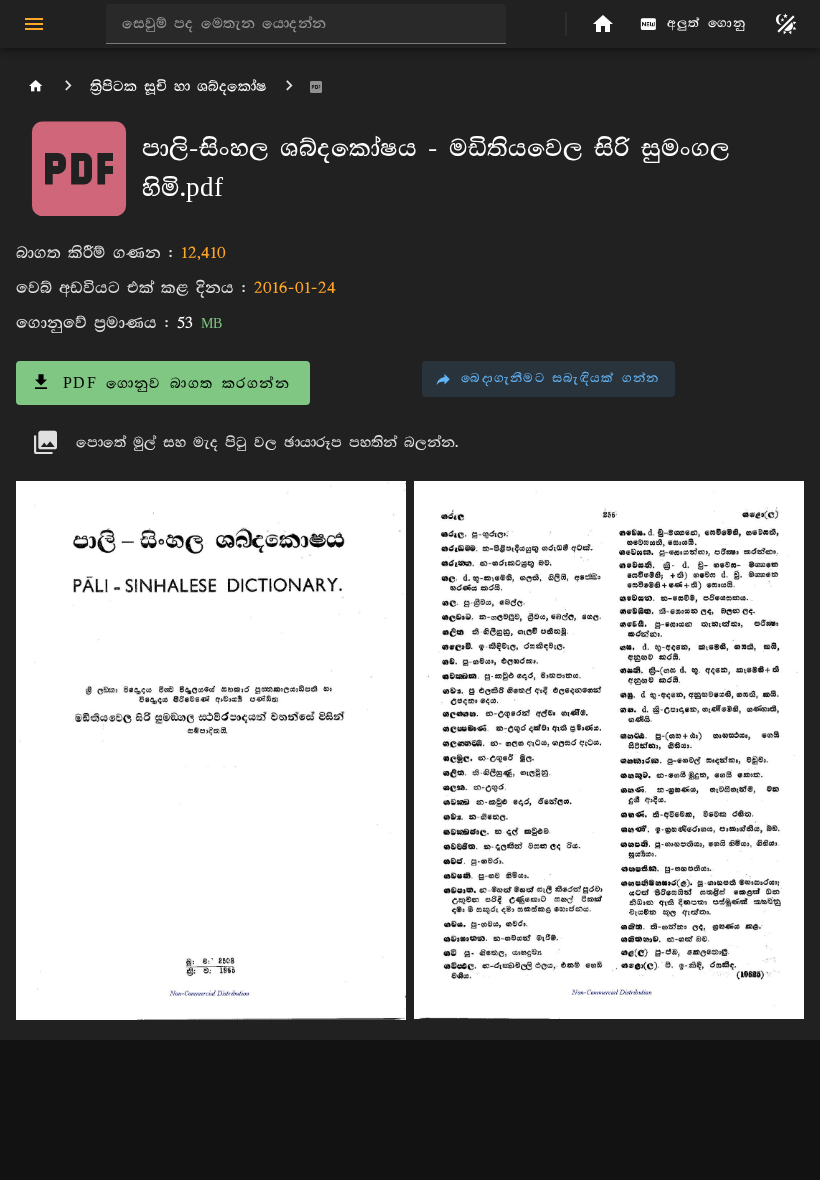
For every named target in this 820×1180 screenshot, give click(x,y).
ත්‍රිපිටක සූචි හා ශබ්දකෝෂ (178, 86)
